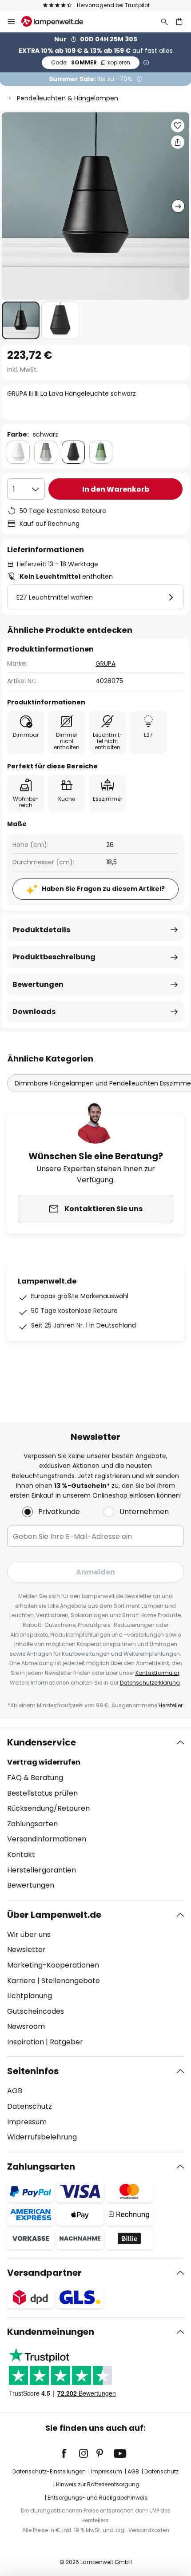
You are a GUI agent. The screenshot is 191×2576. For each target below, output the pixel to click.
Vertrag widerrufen (44, 1762)
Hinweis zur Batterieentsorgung (98, 2484)
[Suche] (164, 21)
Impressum (27, 2122)
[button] (21, 320)
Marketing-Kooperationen (53, 1965)
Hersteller (171, 1705)
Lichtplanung (30, 1996)
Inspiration (26, 2042)
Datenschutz (30, 2106)
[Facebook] (70, 2453)
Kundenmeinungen (51, 2332)
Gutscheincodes (36, 2011)
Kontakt (21, 1854)
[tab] (95, 1814)
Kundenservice (42, 1742)
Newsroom (26, 2026)
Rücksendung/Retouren (48, 1808)
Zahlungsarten (32, 1824)
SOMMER (91, 62)
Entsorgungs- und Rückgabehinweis (97, 2498)
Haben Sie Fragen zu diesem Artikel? (103, 889)
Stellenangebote (71, 1981)
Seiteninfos (33, 2071)
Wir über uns (29, 1934)
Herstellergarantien (42, 1870)
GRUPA (105, 664)
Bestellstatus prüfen (42, 1793)
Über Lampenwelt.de (54, 1915)
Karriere (21, 1981)
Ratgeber (66, 2042)
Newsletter (26, 1950)
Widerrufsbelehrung (42, 2137)
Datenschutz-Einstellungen (49, 2471)
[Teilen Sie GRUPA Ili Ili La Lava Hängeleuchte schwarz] (178, 142)
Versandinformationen (47, 1839)
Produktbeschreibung (54, 957)
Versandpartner (44, 2273)
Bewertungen (38, 984)
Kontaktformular (157, 1673)
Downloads (34, 1012)
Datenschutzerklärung (150, 1683)
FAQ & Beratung (35, 1778)
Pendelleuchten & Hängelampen (68, 98)
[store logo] (58, 21)
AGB (15, 2091)
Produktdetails (41, 930)
